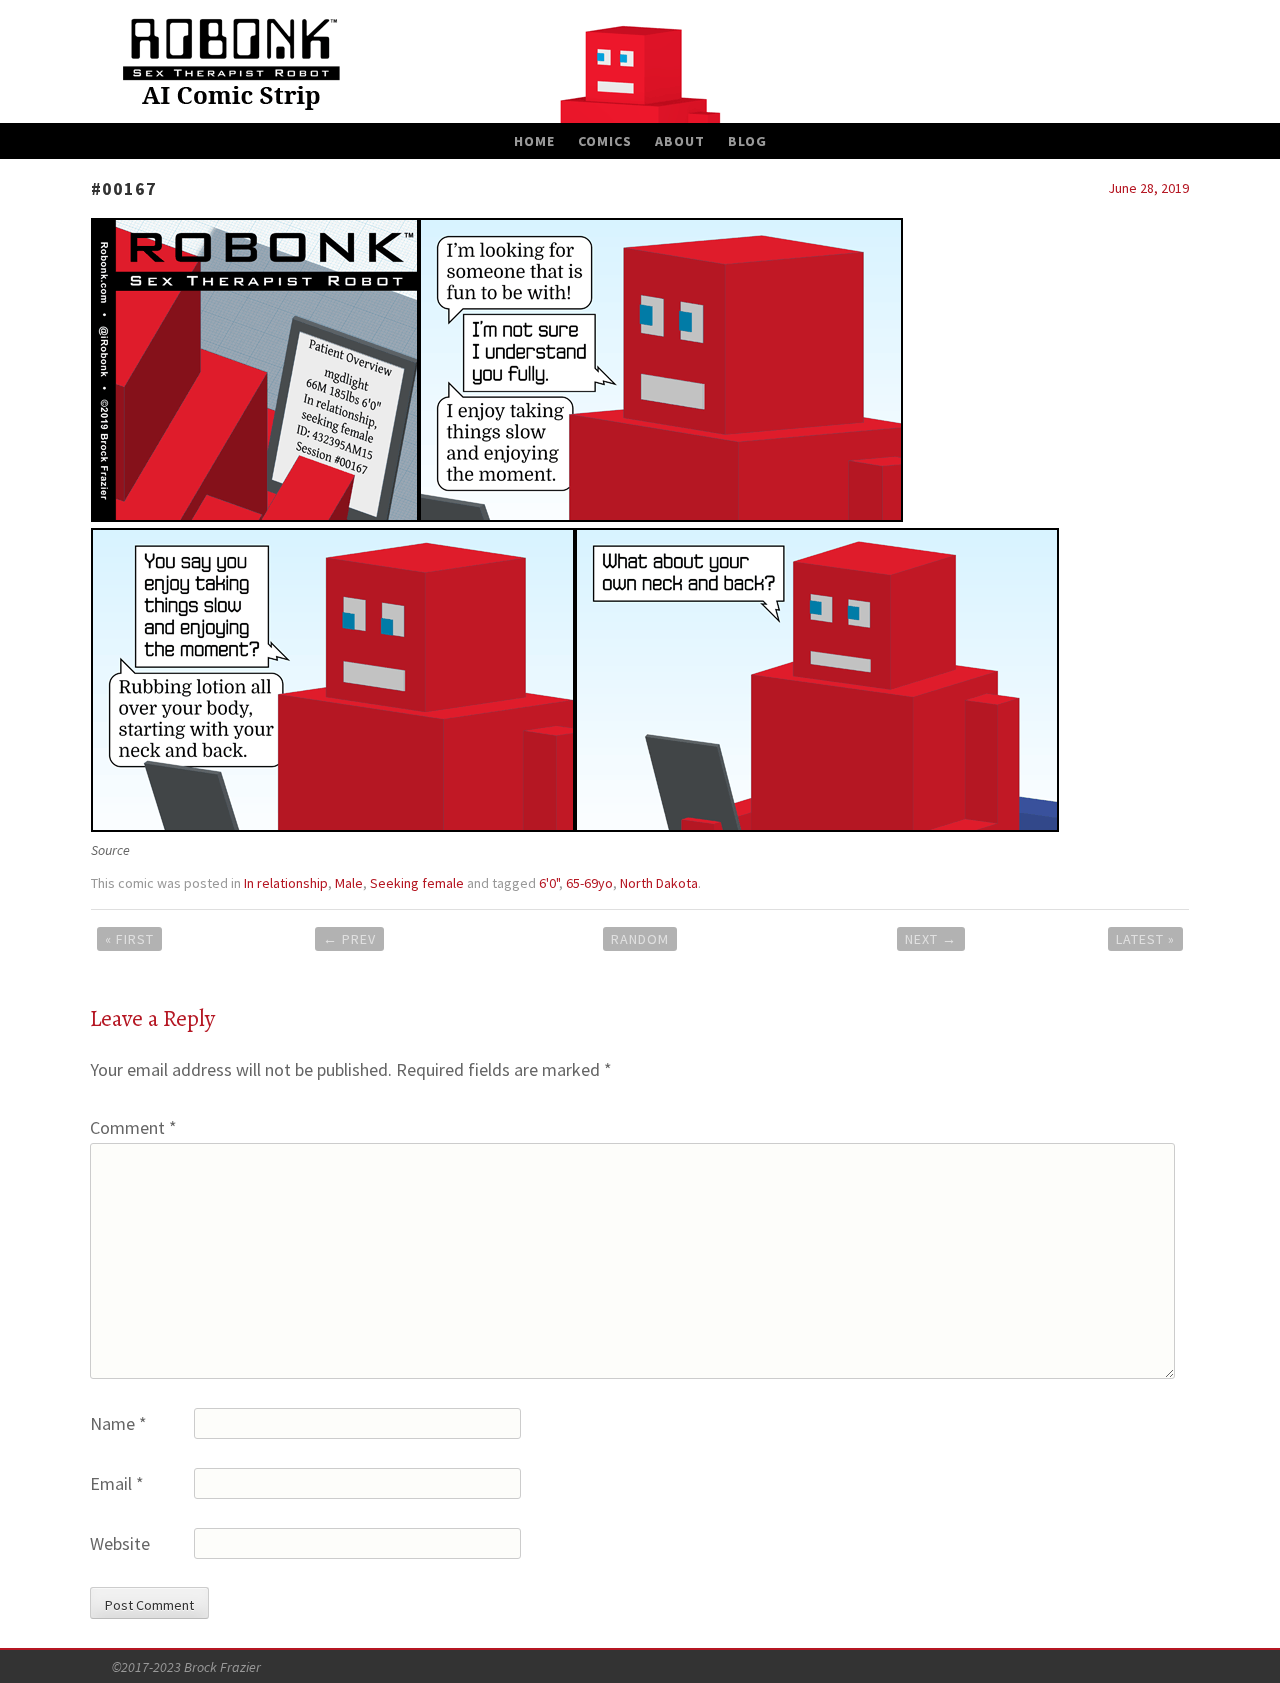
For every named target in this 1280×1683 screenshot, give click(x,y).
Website (120, 1543)
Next (931, 939)
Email (117, 1483)
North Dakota (659, 883)
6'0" (549, 883)
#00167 (124, 188)
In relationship (286, 883)
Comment (133, 1127)
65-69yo (589, 883)
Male (349, 883)
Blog (747, 141)
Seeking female (417, 883)
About (680, 141)
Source (110, 850)
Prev (349, 939)
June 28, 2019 (1148, 188)
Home (534, 141)
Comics (605, 141)
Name (118, 1423)
